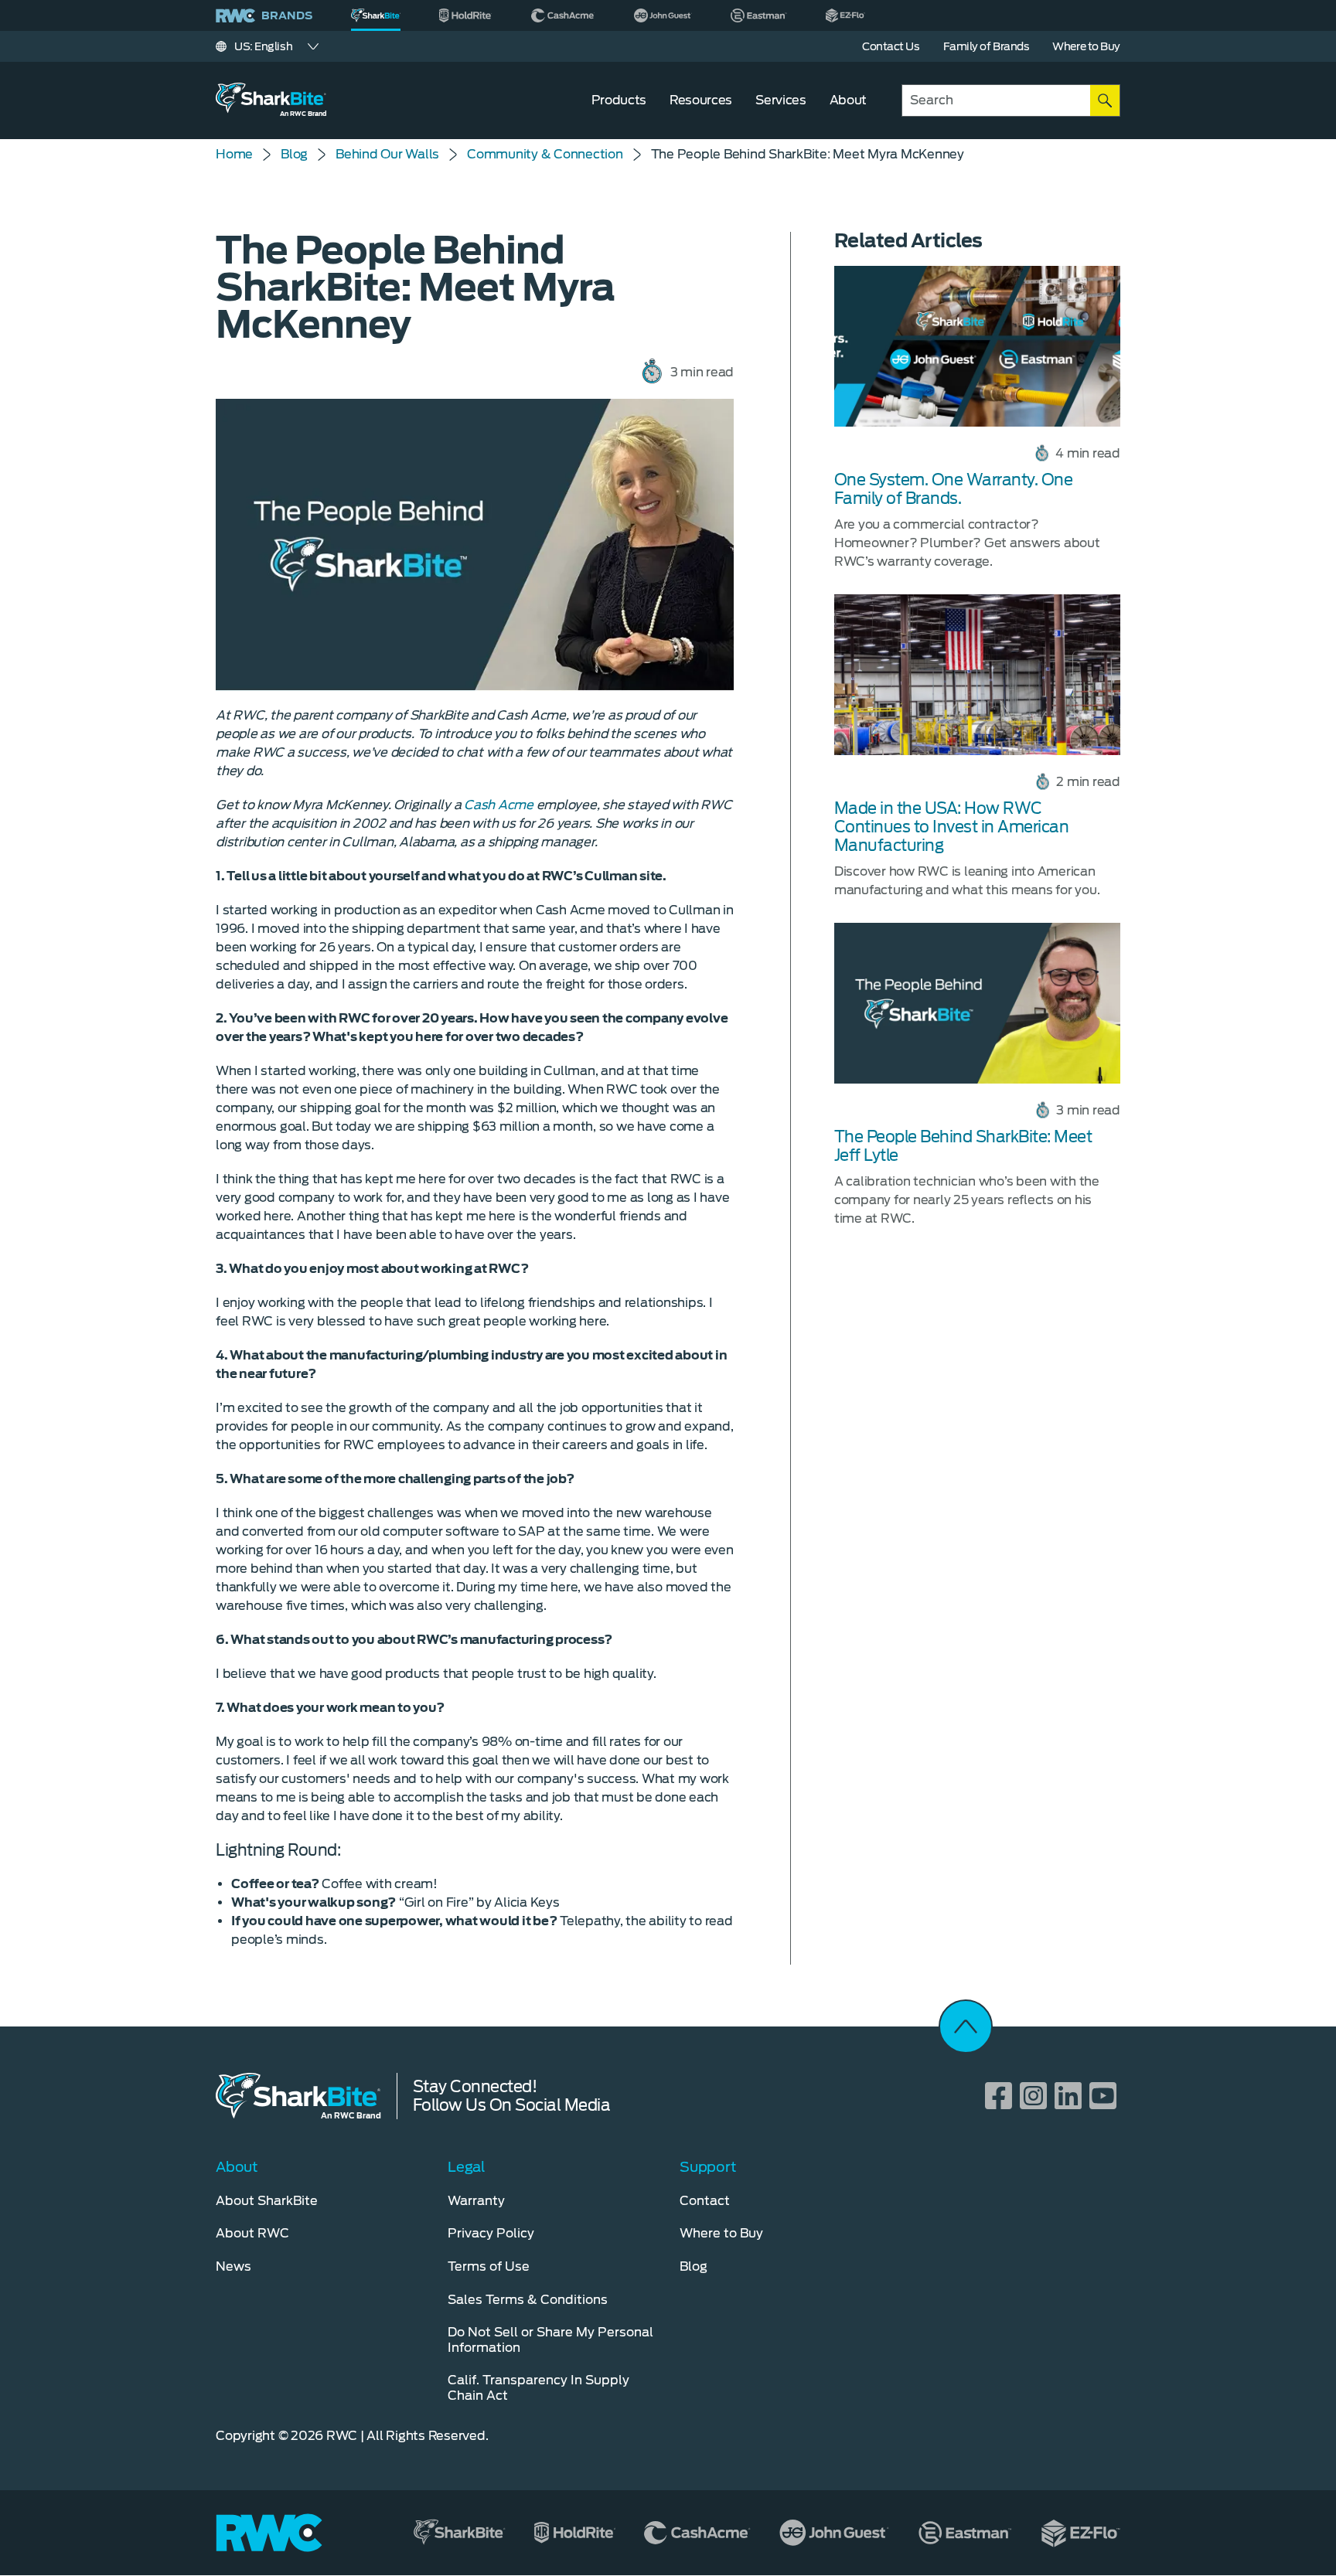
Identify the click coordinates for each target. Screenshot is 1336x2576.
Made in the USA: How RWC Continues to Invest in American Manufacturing (952, 827)
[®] (376, 15)
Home (234, 154)
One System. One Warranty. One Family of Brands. (954, 489)
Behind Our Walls (387, 154)
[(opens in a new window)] (466, 15)
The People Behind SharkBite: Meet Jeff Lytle (963, 1146)
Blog (294, 154)
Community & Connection (545, 154)
